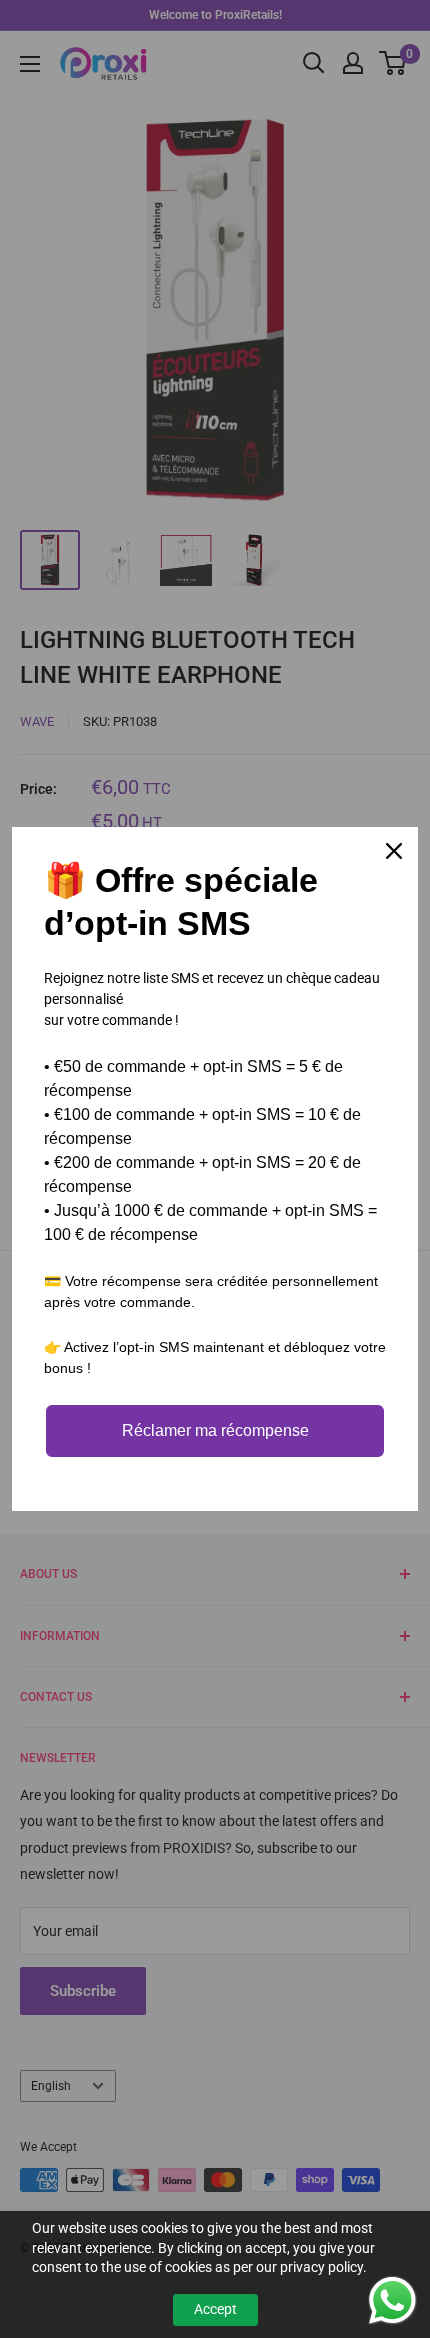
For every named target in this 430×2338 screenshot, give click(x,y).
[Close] (394, 851)
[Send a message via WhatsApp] (392, 2300)
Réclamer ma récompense (215, 1430)
